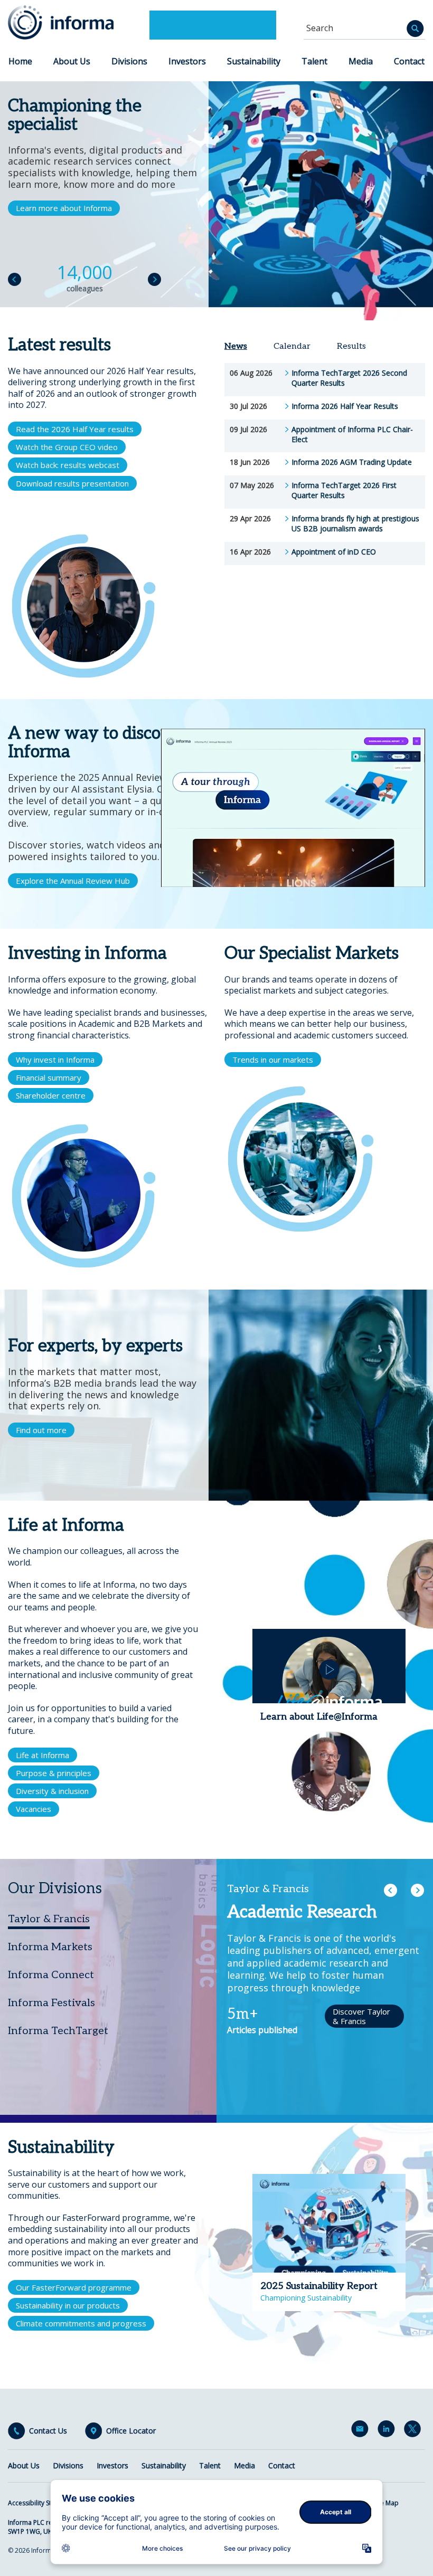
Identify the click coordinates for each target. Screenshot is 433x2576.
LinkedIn (388, 2431)
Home (20, 61)
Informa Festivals (51, 2003)
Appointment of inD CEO (334, 552)
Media (361, 61)
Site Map (386, 2503)
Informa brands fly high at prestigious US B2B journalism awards (355, 524)
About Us (72, 61)
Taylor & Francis (49, 1919)
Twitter (415, 2431)
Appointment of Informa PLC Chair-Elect (352, 435)
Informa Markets (50, 1947)
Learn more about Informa (64, 208)
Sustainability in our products (68, 2305)
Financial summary (49, 1077)
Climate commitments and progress (81, 2323)
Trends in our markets (273, 1060)
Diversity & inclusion (52, 1791)
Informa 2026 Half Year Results (345, 406)
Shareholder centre (51, 1095)
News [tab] (236, 346)
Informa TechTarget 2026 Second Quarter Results (349, 378)
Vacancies (34, 1809)
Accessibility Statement (42, 2503)
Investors (187, 61)
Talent (314, 61)
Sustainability (254, 61)
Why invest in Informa (55, 1060)
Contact (409, 61)
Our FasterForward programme (74, 2287)
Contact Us (48, 2431)
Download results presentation (72, 483)
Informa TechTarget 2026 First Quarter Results (344, 490)
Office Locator (131, 2431)
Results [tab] (351, 346)
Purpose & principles (54, 1773)
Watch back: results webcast (68, 465)
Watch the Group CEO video (67, 447)
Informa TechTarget (58, 2031)
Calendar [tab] (292, 346)
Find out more (41, 1430)
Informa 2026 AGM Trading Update (352, 462)
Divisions (129, 61)
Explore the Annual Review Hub (73, 881)
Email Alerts (362, 2431)
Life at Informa (43, 1755)
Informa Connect (51, 1975)
